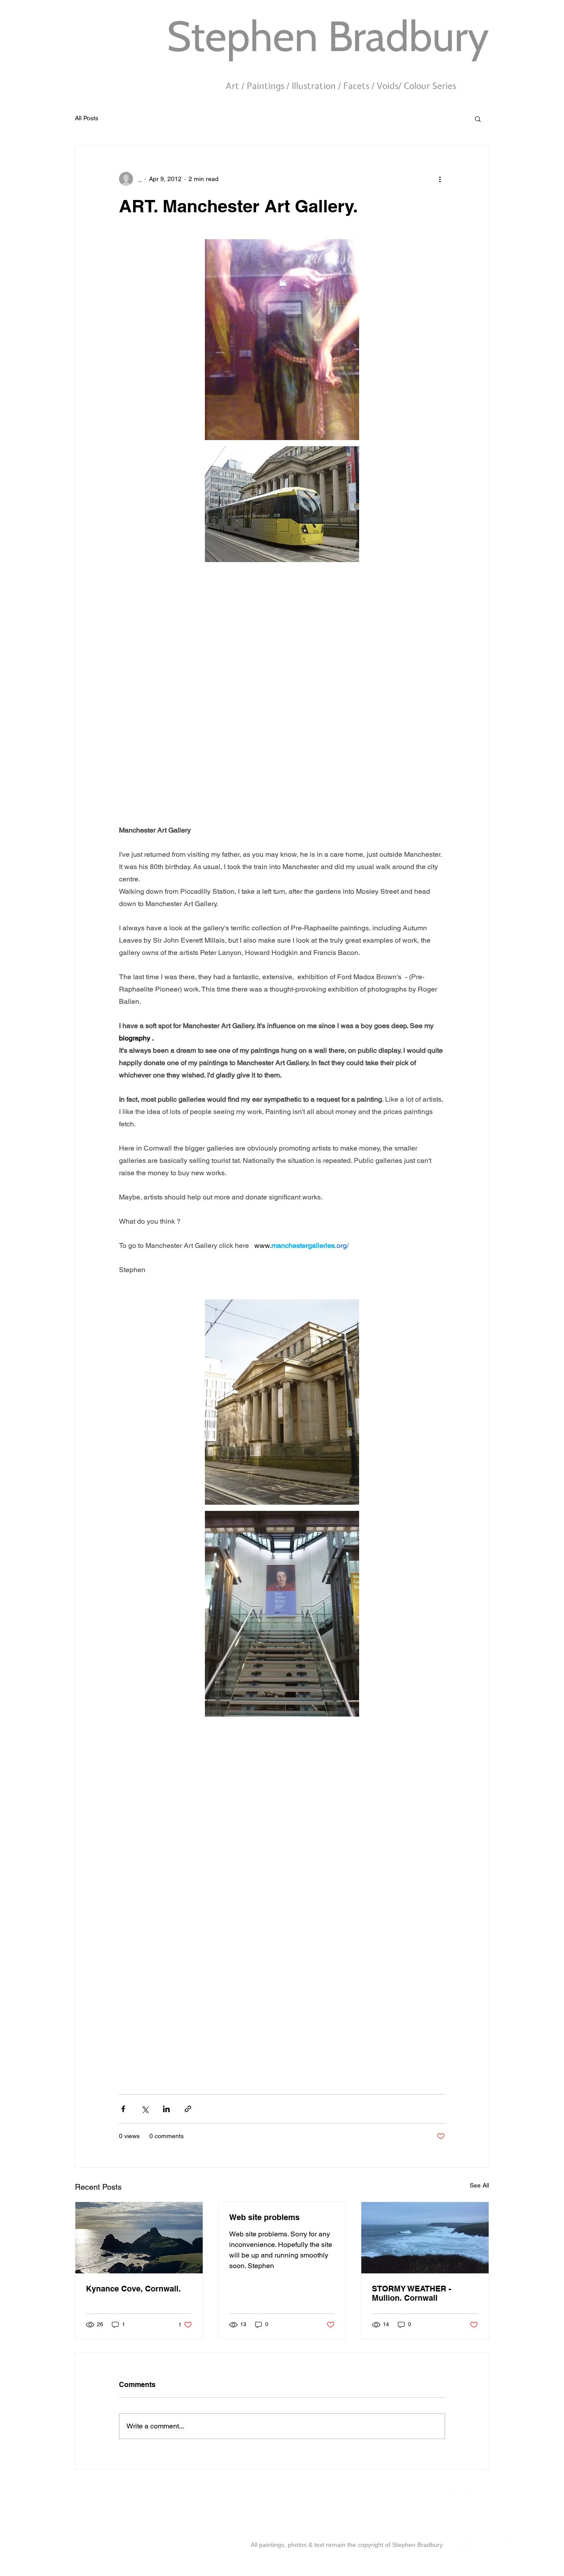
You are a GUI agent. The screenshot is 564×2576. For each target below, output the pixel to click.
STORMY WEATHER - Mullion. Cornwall (412, 2293)
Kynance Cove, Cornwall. (133, 2289)
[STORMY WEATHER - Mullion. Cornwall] (425, 2238)
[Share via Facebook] (123, 2109)
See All (479, 2185)
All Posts (87, 118)
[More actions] (440, 179)
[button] (478, 118)
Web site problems (264, 2217)
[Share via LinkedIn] (166, 2109)
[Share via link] (188, 2109)
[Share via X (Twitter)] (145, 2109)
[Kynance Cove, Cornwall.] (139, 2238)
